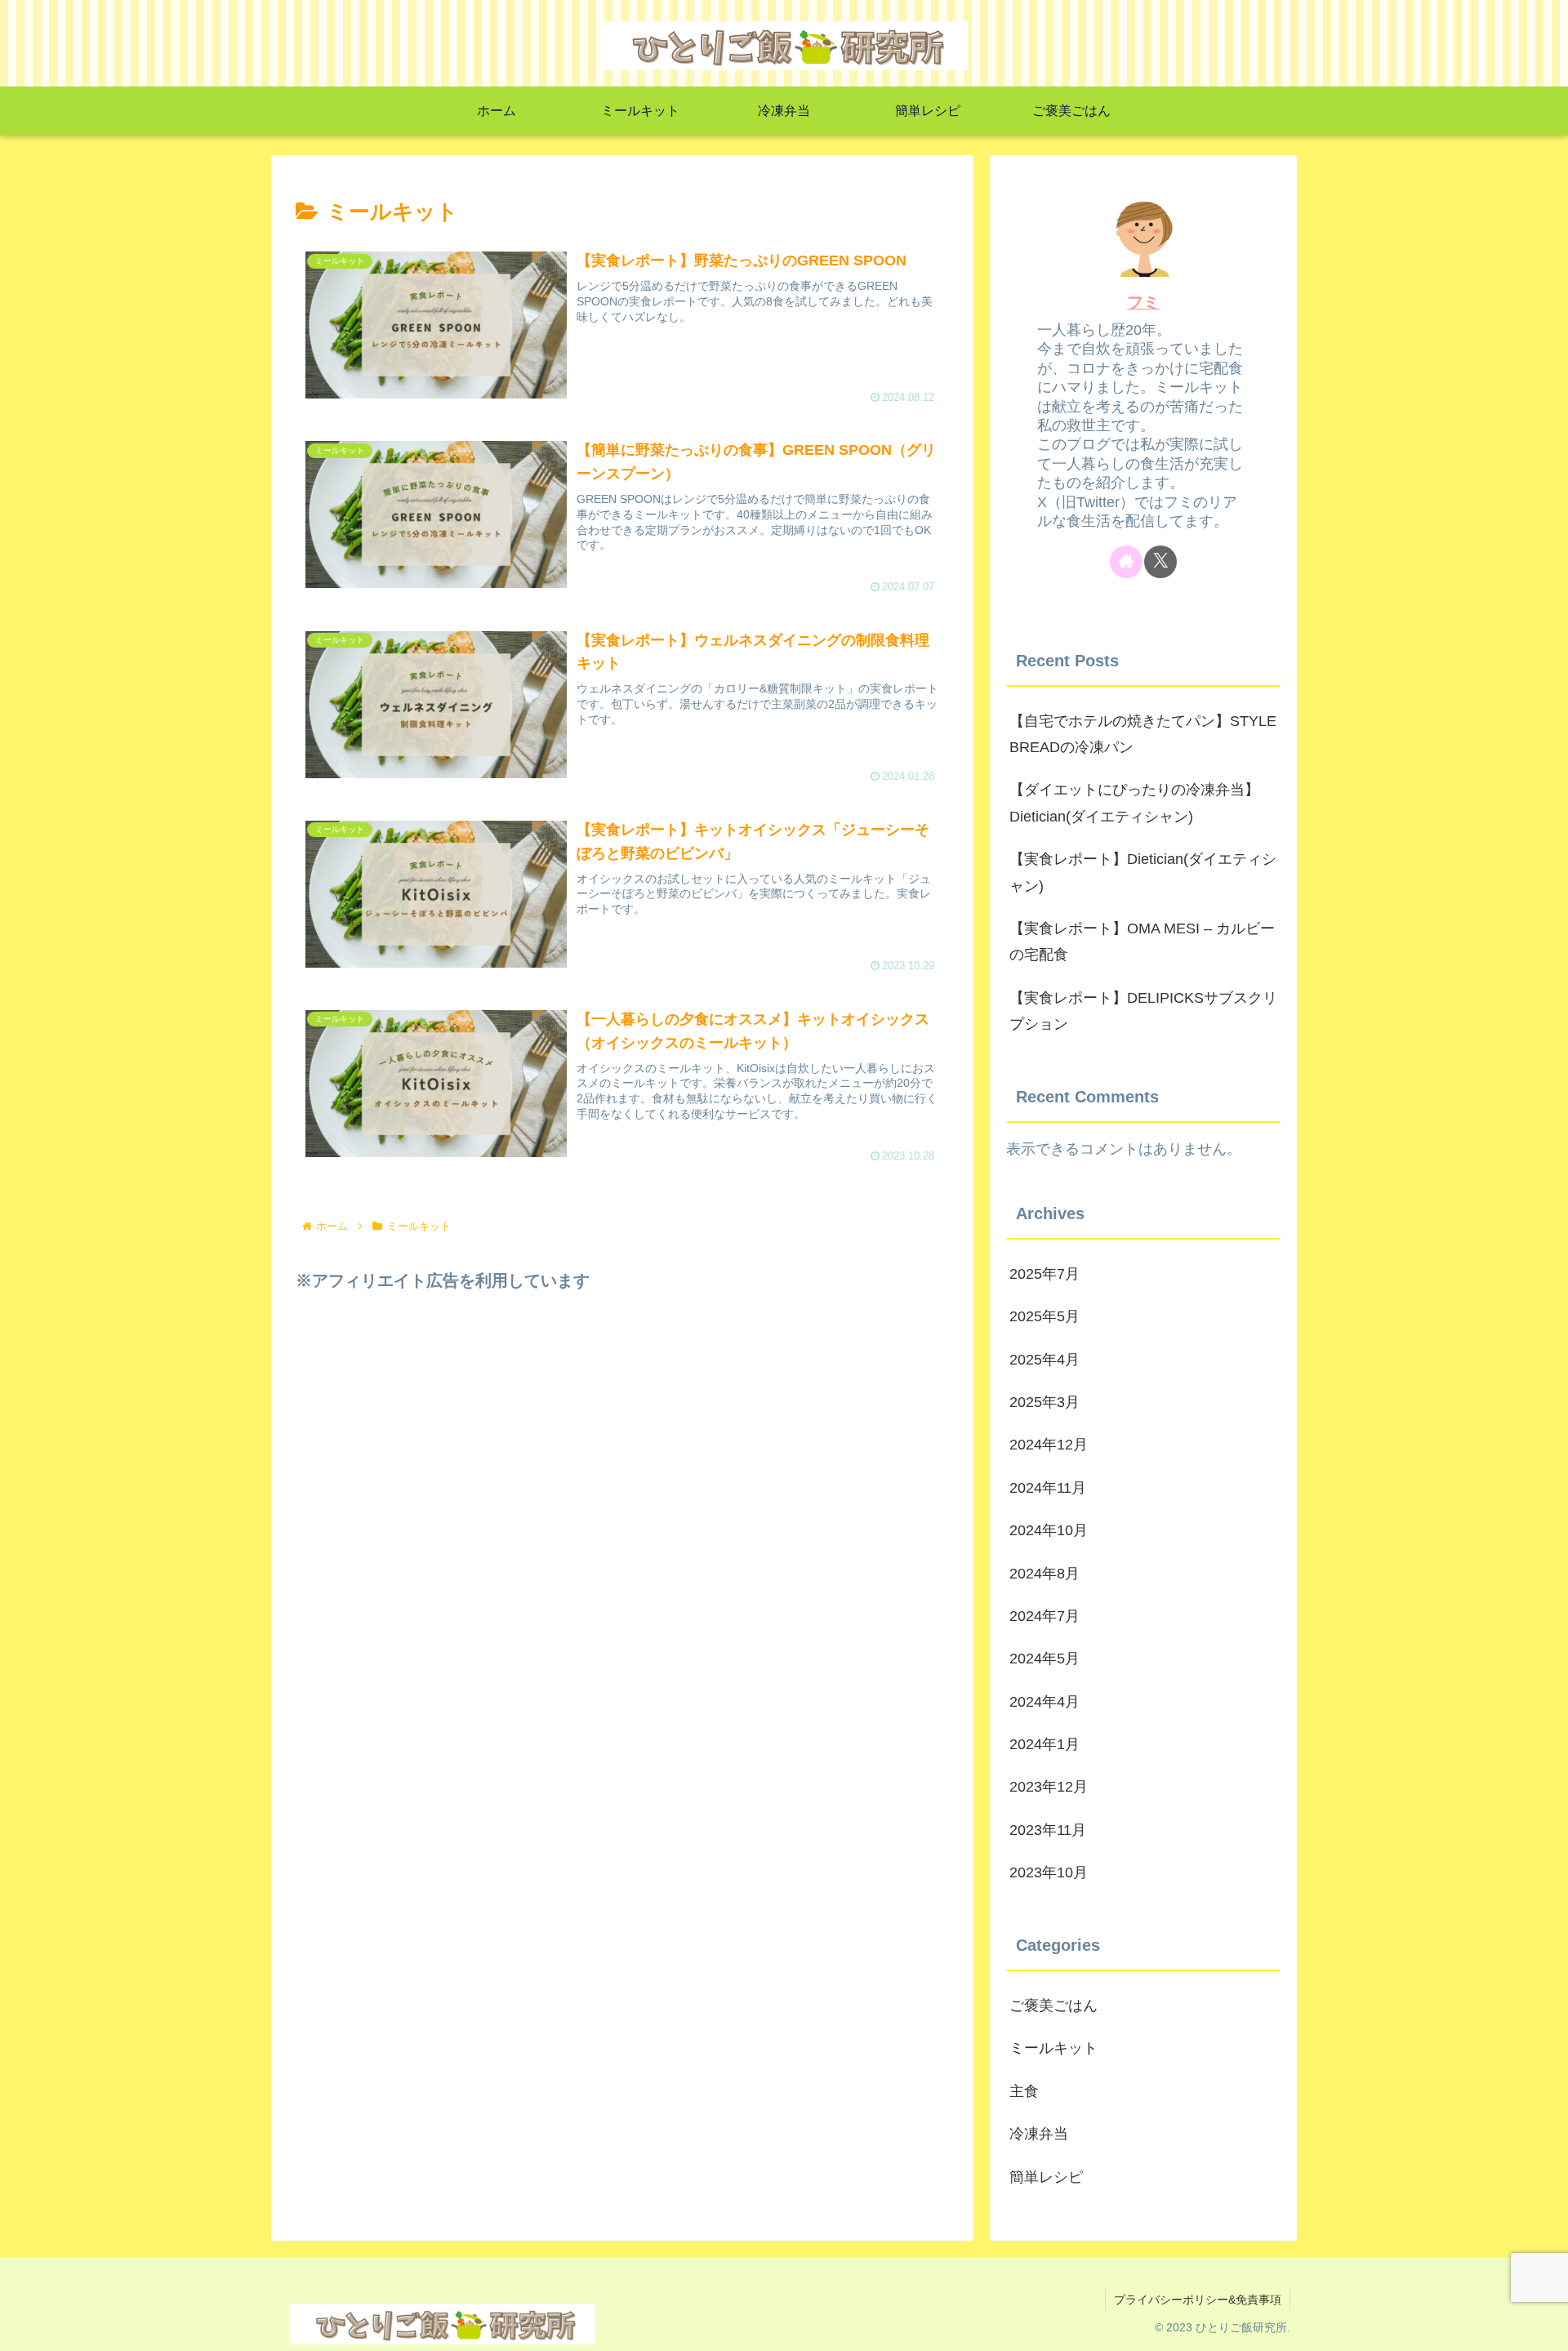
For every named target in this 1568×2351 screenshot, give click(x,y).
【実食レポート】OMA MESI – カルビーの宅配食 (1142, 942)
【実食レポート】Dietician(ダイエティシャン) (1143, 872)
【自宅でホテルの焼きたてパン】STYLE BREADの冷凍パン (1143, 734)
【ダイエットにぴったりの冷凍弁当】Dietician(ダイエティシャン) (1134, 803)
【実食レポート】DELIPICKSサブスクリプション (1143, 1011)
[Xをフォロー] (1160, 562)
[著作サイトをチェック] (1126, 562)
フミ (1143, 302)
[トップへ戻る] (1543, 2327)
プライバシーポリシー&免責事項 (1198, 2300)
